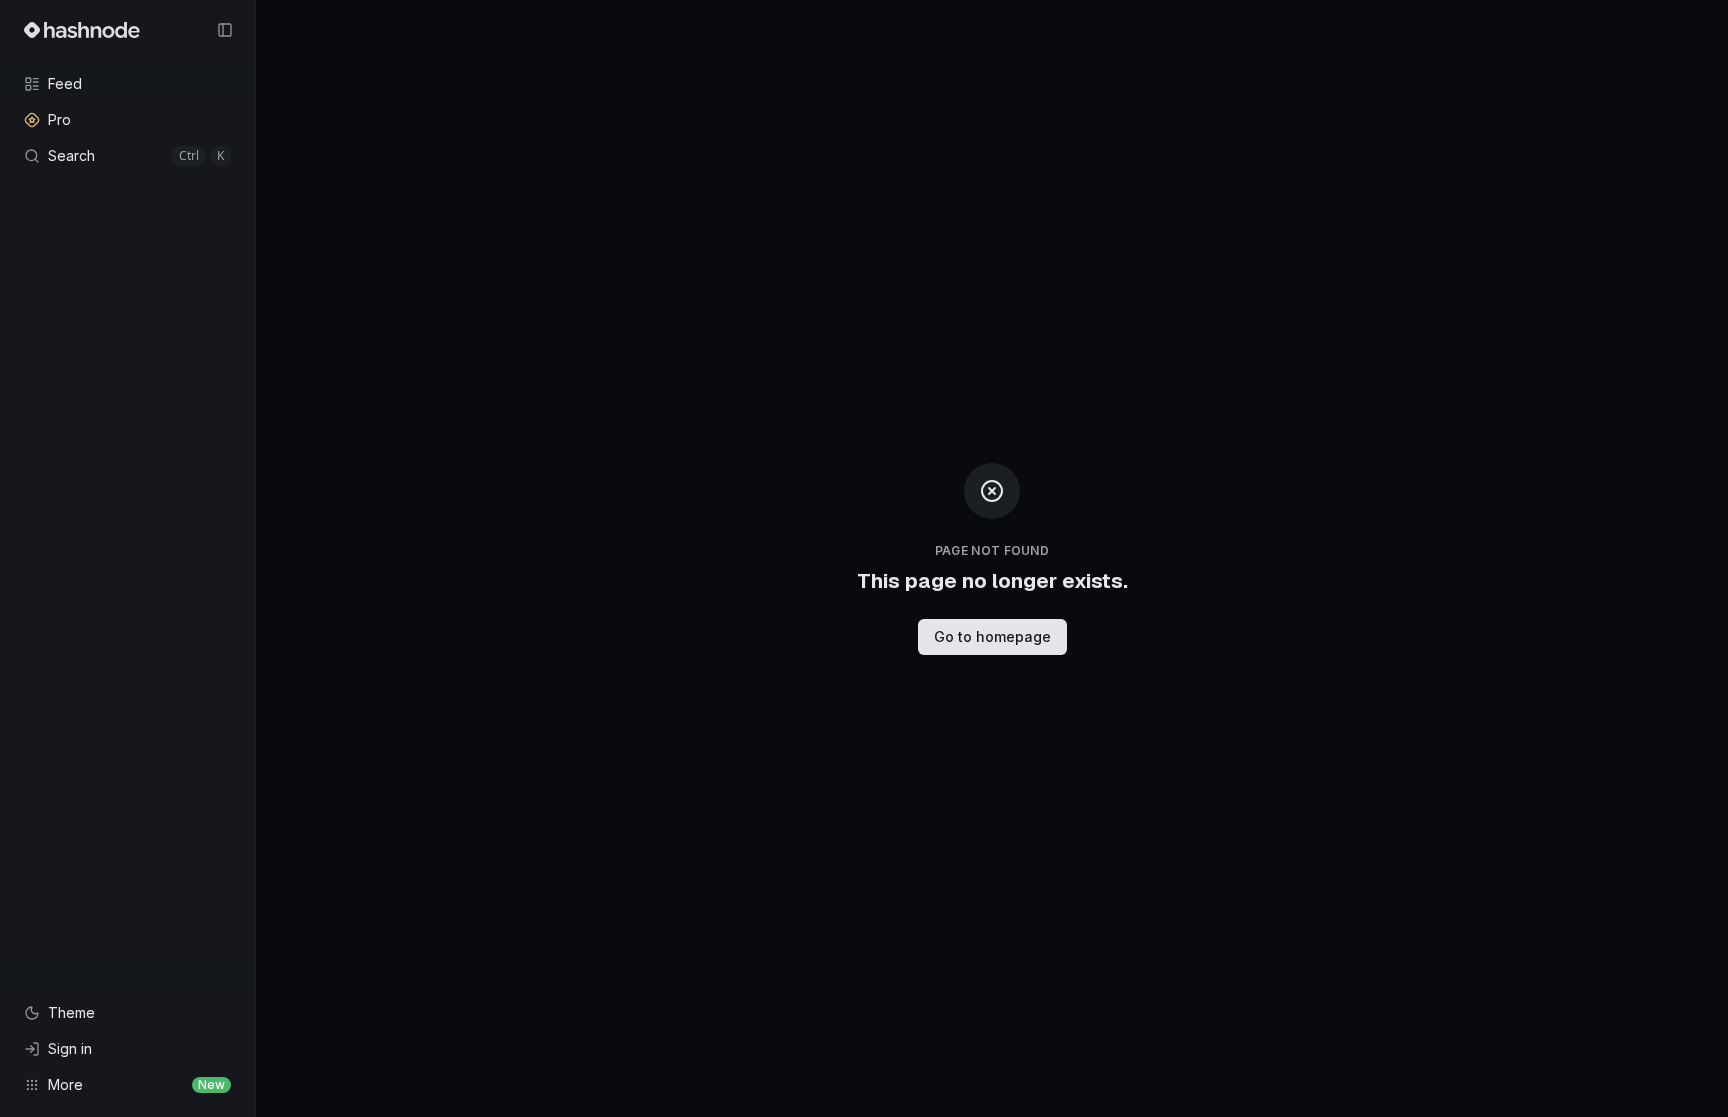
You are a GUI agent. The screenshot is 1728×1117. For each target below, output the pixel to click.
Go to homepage (992, 636)
